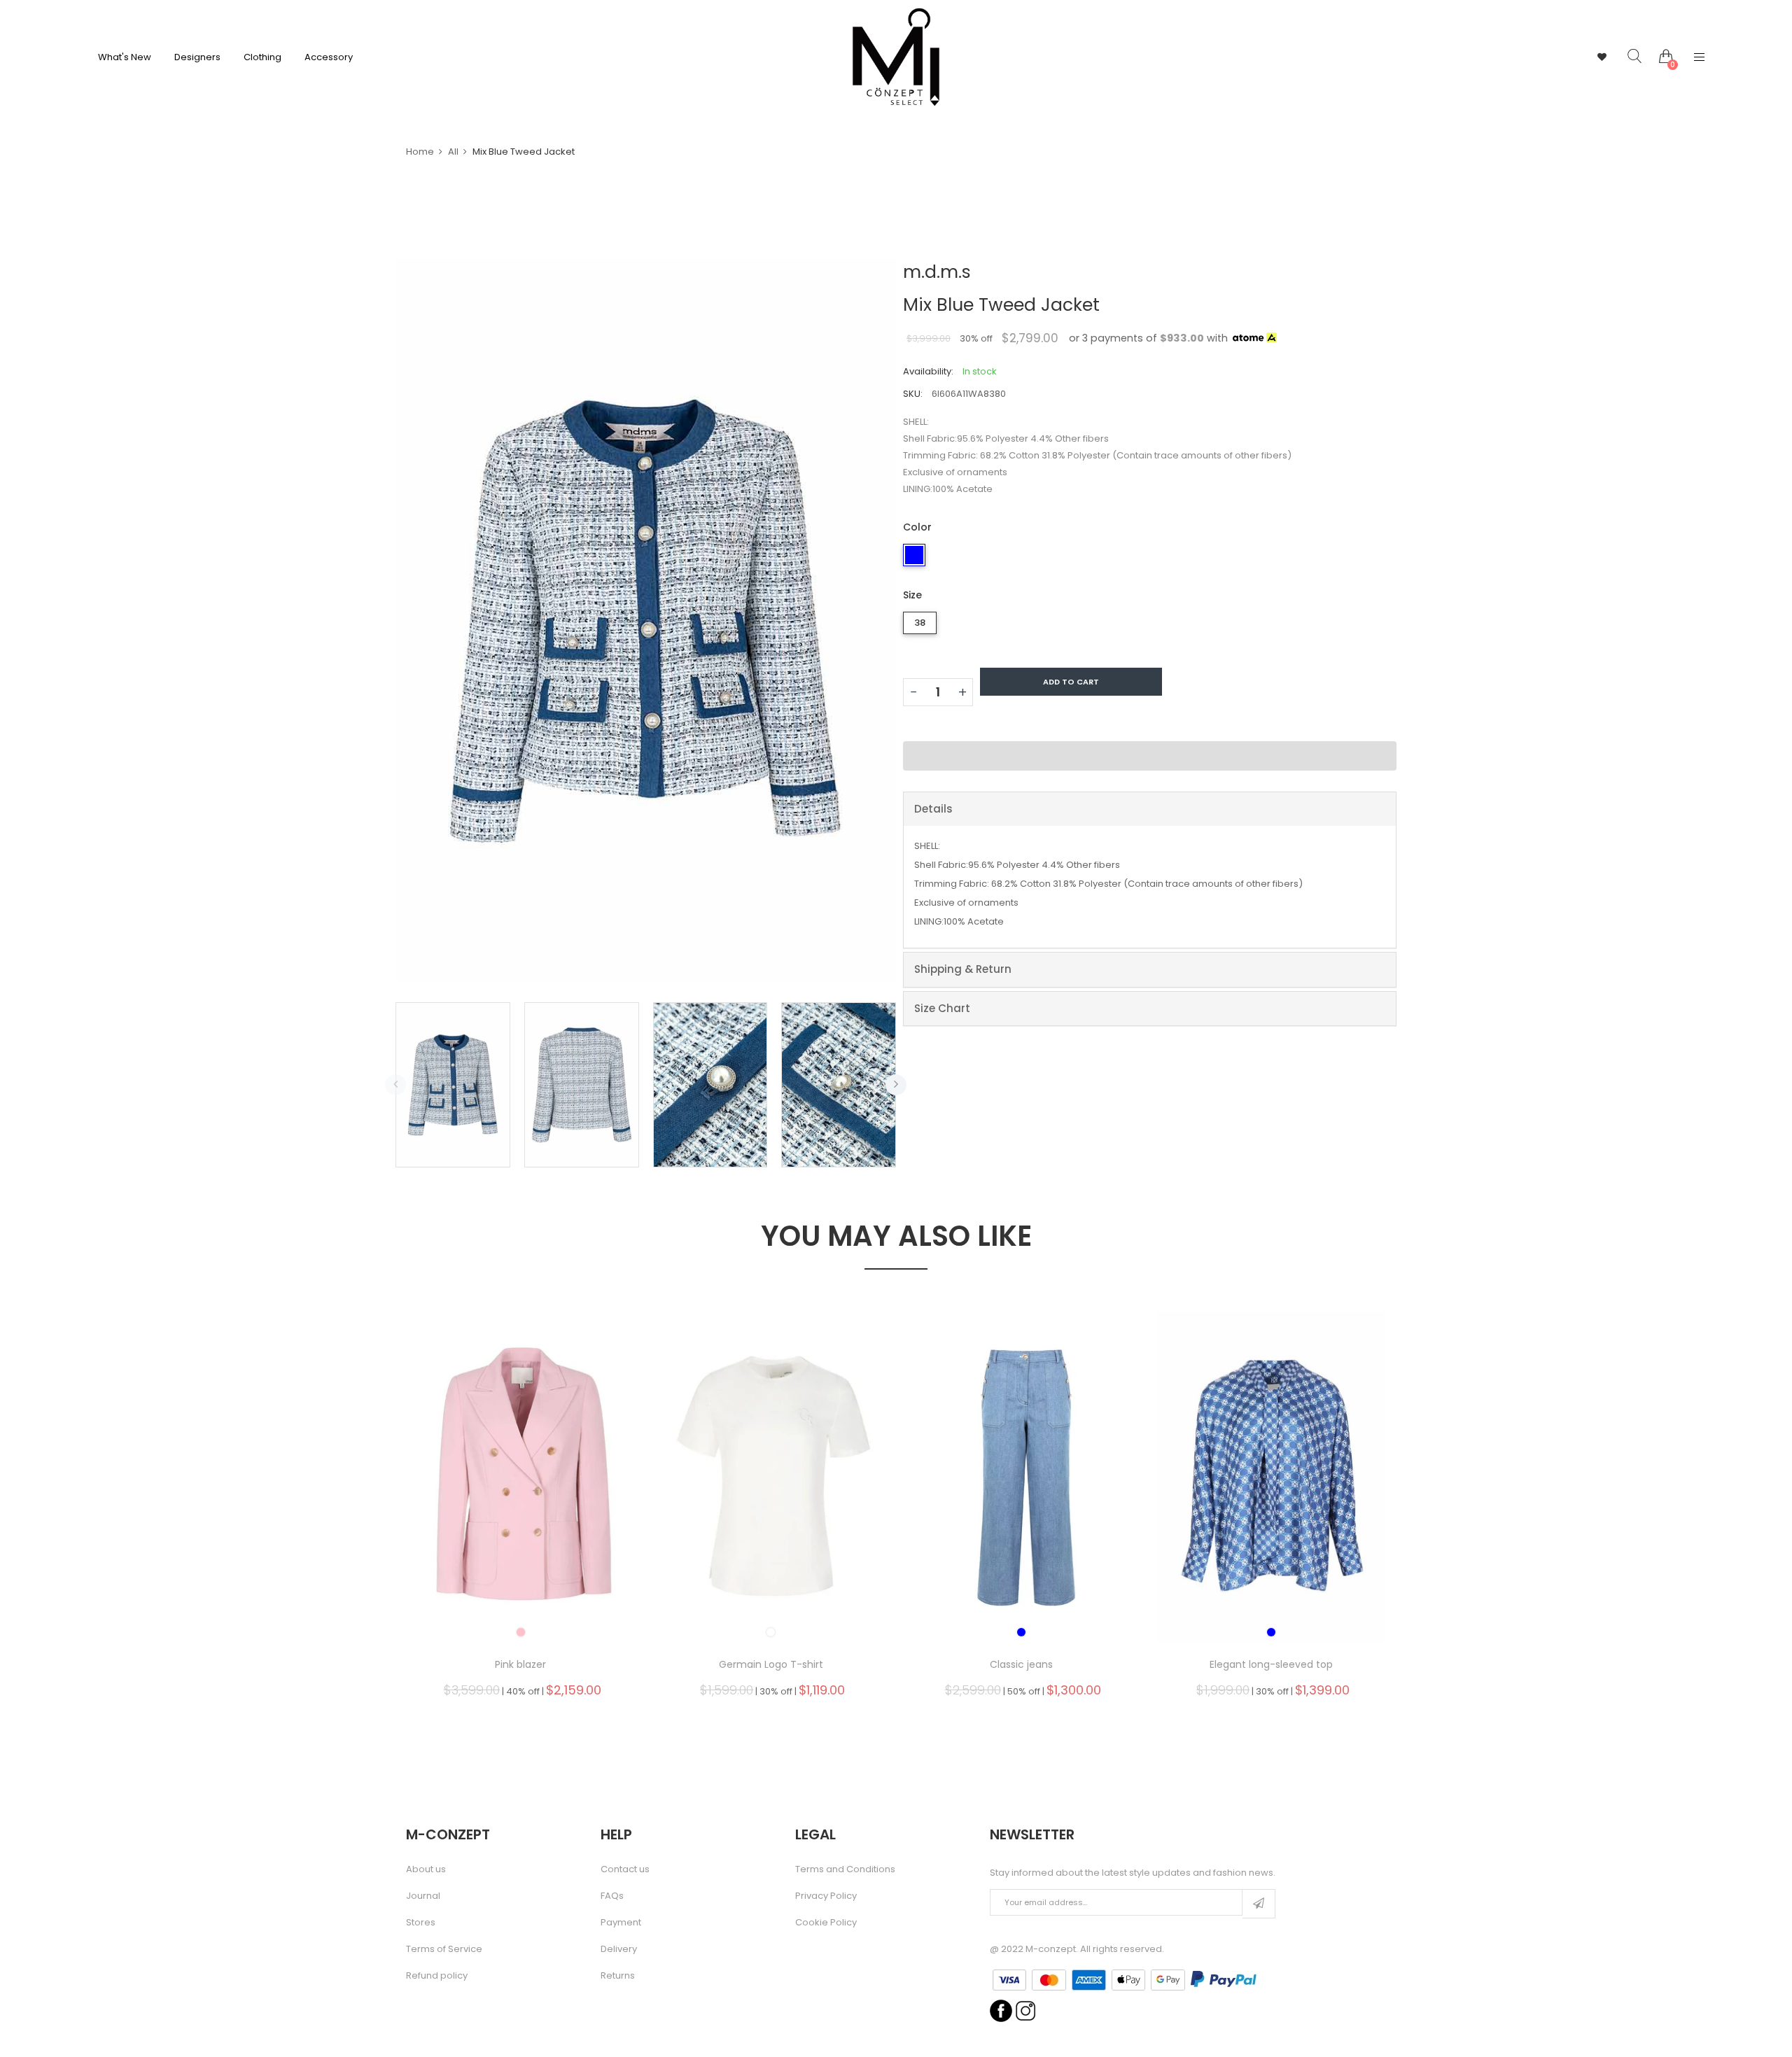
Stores (421, 1923)
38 (920, 623)
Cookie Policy (826, 1923)
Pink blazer (520, 1664)
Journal (423, 1896)
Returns (618, 1976)
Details (933, 809)
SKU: (913, 394)
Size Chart (942, 1008)
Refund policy (437, 1976)
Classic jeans (1021, 1664)
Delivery (619, 1949)
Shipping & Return (963, 969)
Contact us (625, 1869)
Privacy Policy (826, 1896)
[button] (1150, 756)
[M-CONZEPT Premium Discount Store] (896, 57)
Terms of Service (444, 1949)
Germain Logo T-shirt (771, 1664)
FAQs (612, 1896)
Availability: (928, 371)
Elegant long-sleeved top (1271, 1664)
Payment (621, 1923)
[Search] (1624, 57)
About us (426, 1869)
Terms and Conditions (845, 1869)
